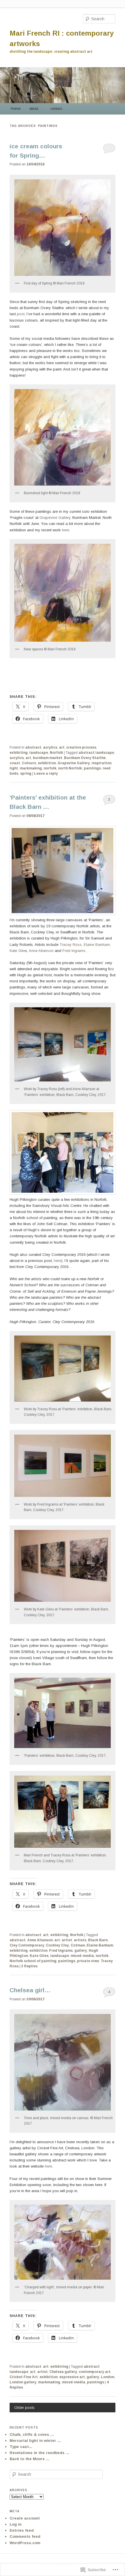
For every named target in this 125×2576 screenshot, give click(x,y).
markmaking (31, 768)
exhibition (47, 763)
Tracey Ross (71, 945)
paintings (92, 768)
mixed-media (82, 1956)
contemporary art (95, 2372)
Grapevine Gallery (55, 518)
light (14, 768)
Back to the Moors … (30, 2459)
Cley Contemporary (27, 1945)
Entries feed (22, 2530)
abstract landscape (96, 753)
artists (80, 1940)
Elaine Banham (97, 945)
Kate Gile (17, 951)
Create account (25, 2518)
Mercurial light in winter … (35, 2441)
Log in (16, 2524)
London (108, 2377)
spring (26, 773)
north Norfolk (70, 768)
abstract (33, 747)
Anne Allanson (41, 951)
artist (67, 1940)
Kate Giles (39, 1956)
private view (88, 1961)
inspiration (101, 763)
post (21, 314)
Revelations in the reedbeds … (40, 2453)
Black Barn (98, 1940)
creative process (81, 747)
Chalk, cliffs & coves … (32, 2434)
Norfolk (56, 753)
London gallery (23, 2382)
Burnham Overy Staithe (85, 758)
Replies (29, 1966)
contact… (58, 109)
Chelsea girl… (30, 1990)
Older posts (24, 2408)
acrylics (50, 747)
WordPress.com (25, 2543)
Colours (29, 763)
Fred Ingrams (74, 951)
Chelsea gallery (63, 2372)
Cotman (78, 1945)
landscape (39, 753)
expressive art (72, 2377)
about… (36, 109)
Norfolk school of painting (33, 1961)
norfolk (50, 768)
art (62, 747)
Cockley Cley (57, 1945)
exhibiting (19, 753)
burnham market (48, 758)
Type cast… (21, 2447)
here (66, 530)
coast (15, 763)
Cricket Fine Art (24, 2377)
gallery (81, 1951)
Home (16, 109)
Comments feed (25, 2536)
